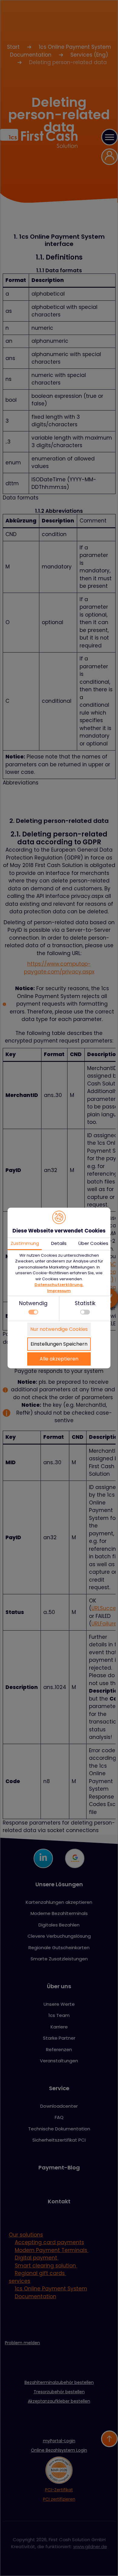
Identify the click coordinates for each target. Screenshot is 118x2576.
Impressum (59, 1291)
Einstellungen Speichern (59, 1344)
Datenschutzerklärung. (59, 1285)
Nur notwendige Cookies (59, 1329)
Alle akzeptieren (59, 1359)
